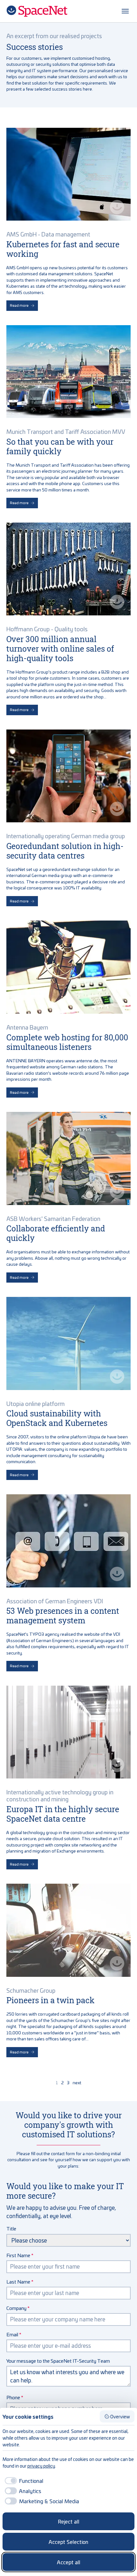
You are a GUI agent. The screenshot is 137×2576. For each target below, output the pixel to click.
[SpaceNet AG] (37, 11)
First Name (18, 2255)
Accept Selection (68, 2542)
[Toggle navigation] (125, 11)
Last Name (18, 2281)
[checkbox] (23, 2481)
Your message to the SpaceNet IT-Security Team (58, 2361)
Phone (13, 2397)
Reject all (69, 2521)
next (77, 2083)
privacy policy (41, 2466)
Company (16, 2308)
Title (11, 2228)
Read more (19, 305)
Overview (120, 2416)
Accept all (69, 2562)
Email (12, 2334)
